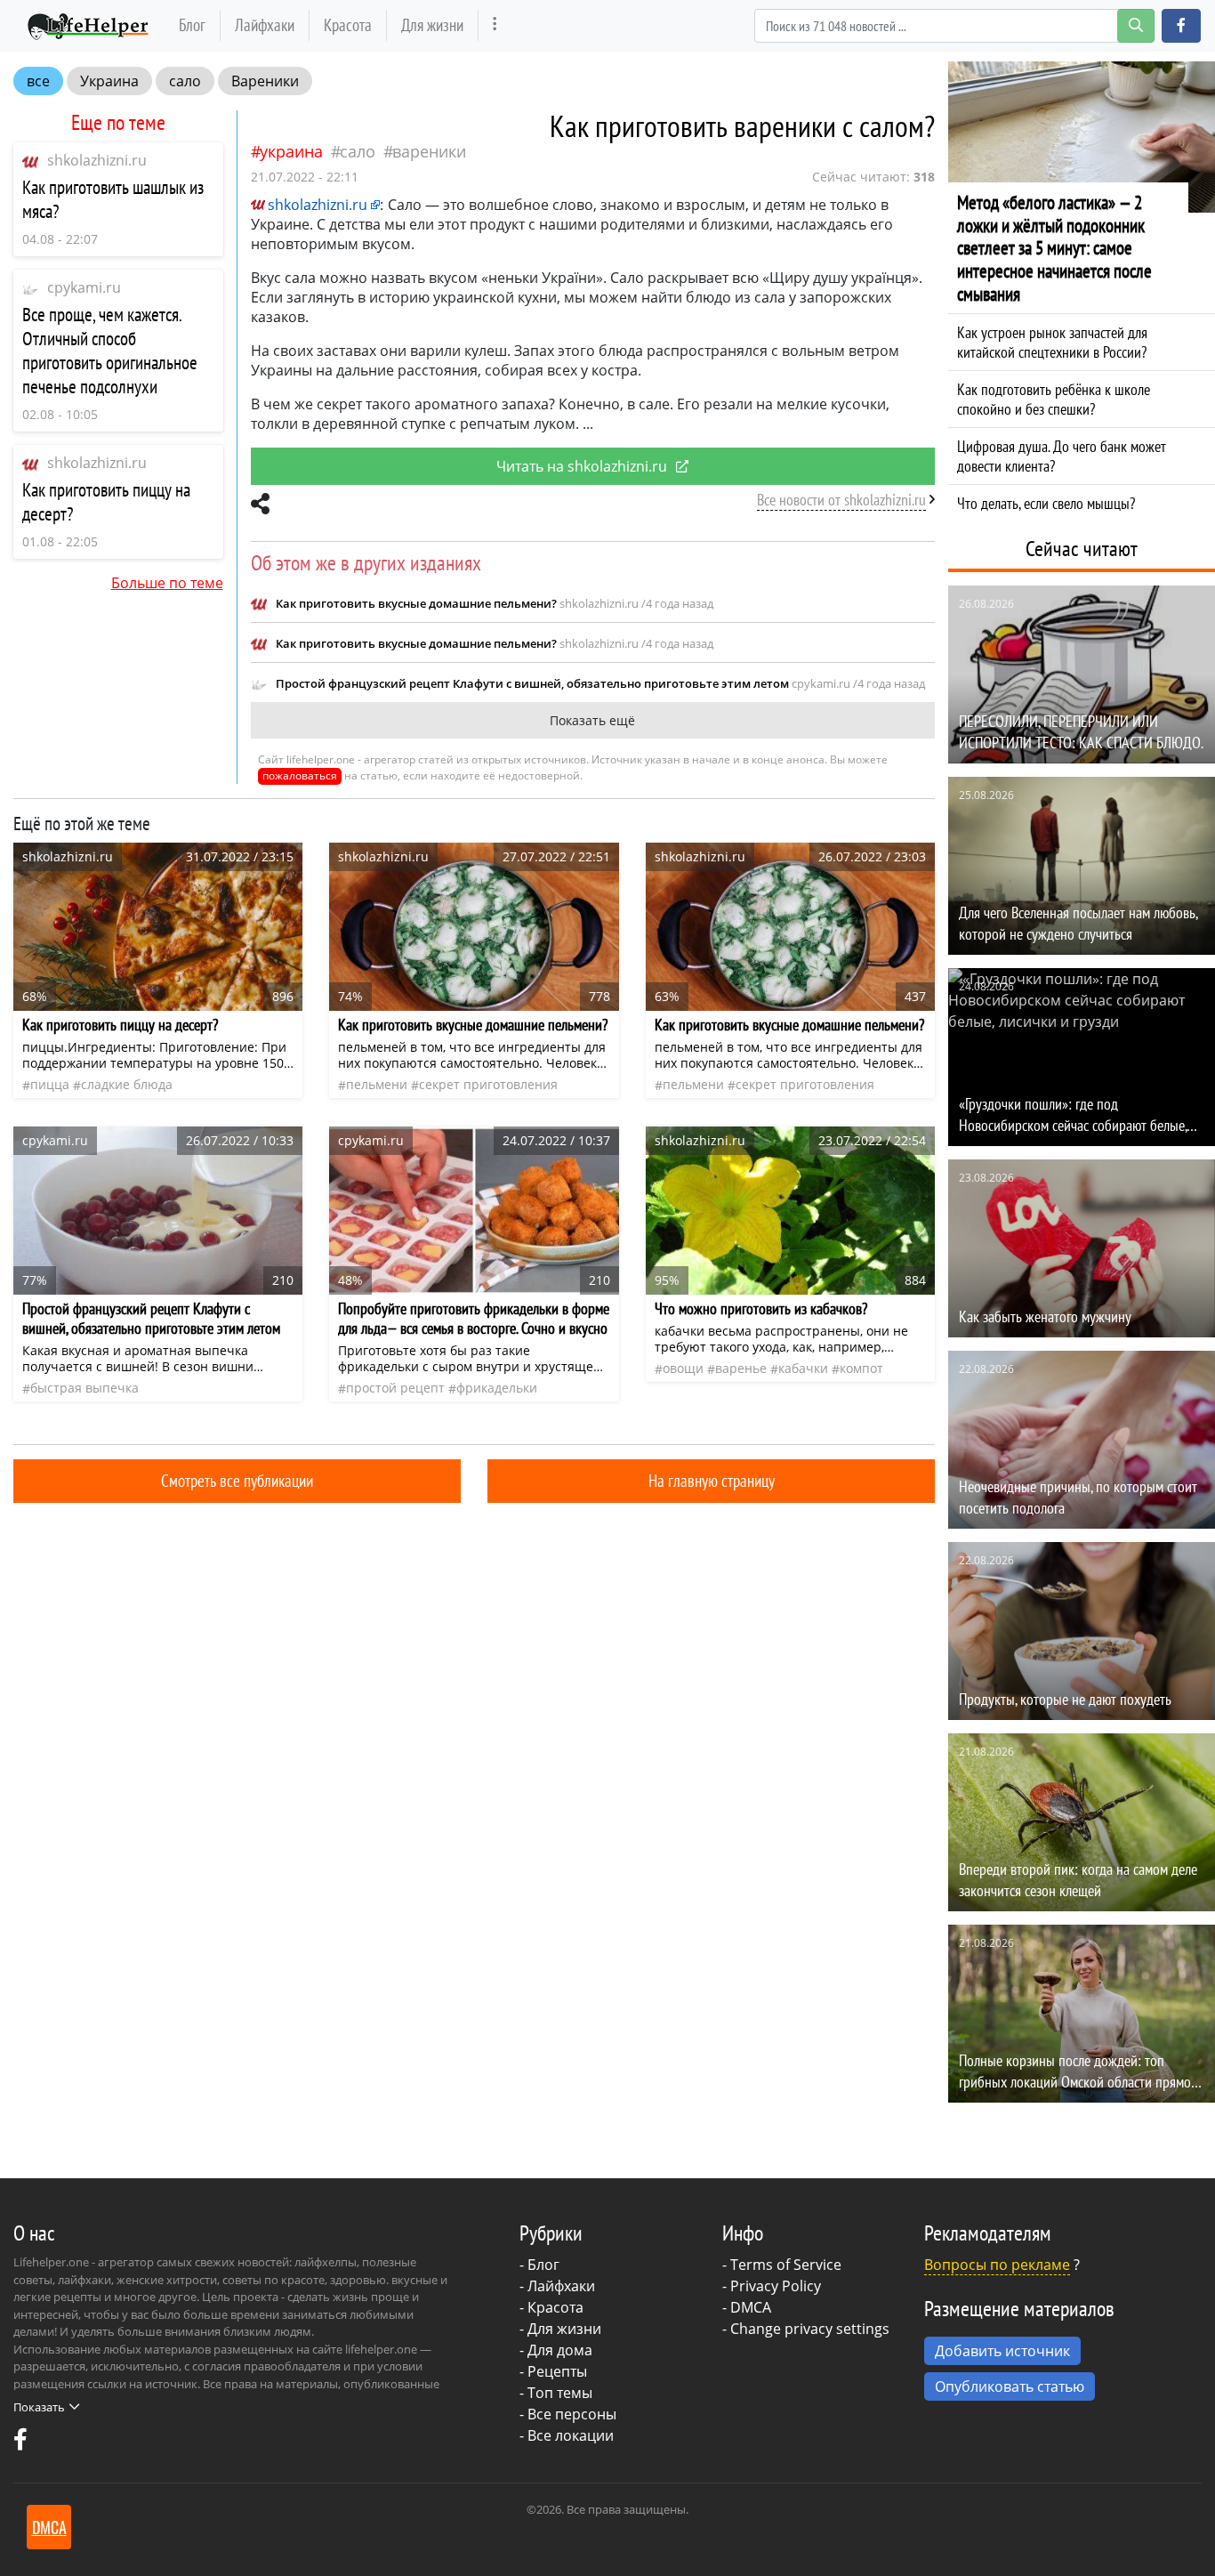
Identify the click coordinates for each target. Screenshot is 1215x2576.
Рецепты (557, 2371)
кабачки (803, 1368)
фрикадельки (497, 1388)
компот (861, 1368)
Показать (39, 2407)
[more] (495, 25)
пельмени (377, 1084)
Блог (192, 24)
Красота (348, 24)
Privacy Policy (776, 2286)
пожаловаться (300, 775)
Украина (109, 81)
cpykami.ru (84, 287)
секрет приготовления (488, 1084)
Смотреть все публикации (237, 1480)
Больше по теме (167, 583)
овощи (683, 1368)
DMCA (751, 2307)
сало (185, 81)
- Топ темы (556, 2393)
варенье (741, 1368)
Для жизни (432, 24)
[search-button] (1136, 26)
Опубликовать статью (1010, 2386)
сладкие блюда (127, 1084)
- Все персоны (568, 2414)
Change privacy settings (810, 2329)
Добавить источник (1002, 2351)
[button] (1181, 26)
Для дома (560, 2350)
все (38, 81)
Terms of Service (786, 2265)
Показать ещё (592, 720)
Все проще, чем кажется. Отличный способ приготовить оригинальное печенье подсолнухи (110, 351)
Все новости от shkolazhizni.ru (841, 500)
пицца (50, 1084)
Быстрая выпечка (84, 1388)
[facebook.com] (20, 2443)
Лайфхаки (265, 24)
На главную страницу (712, 1480)
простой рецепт (395, 1388)
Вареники (265, 81)
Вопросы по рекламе (997, 2265)
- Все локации (567, 2435)
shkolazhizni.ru (97, 160)
